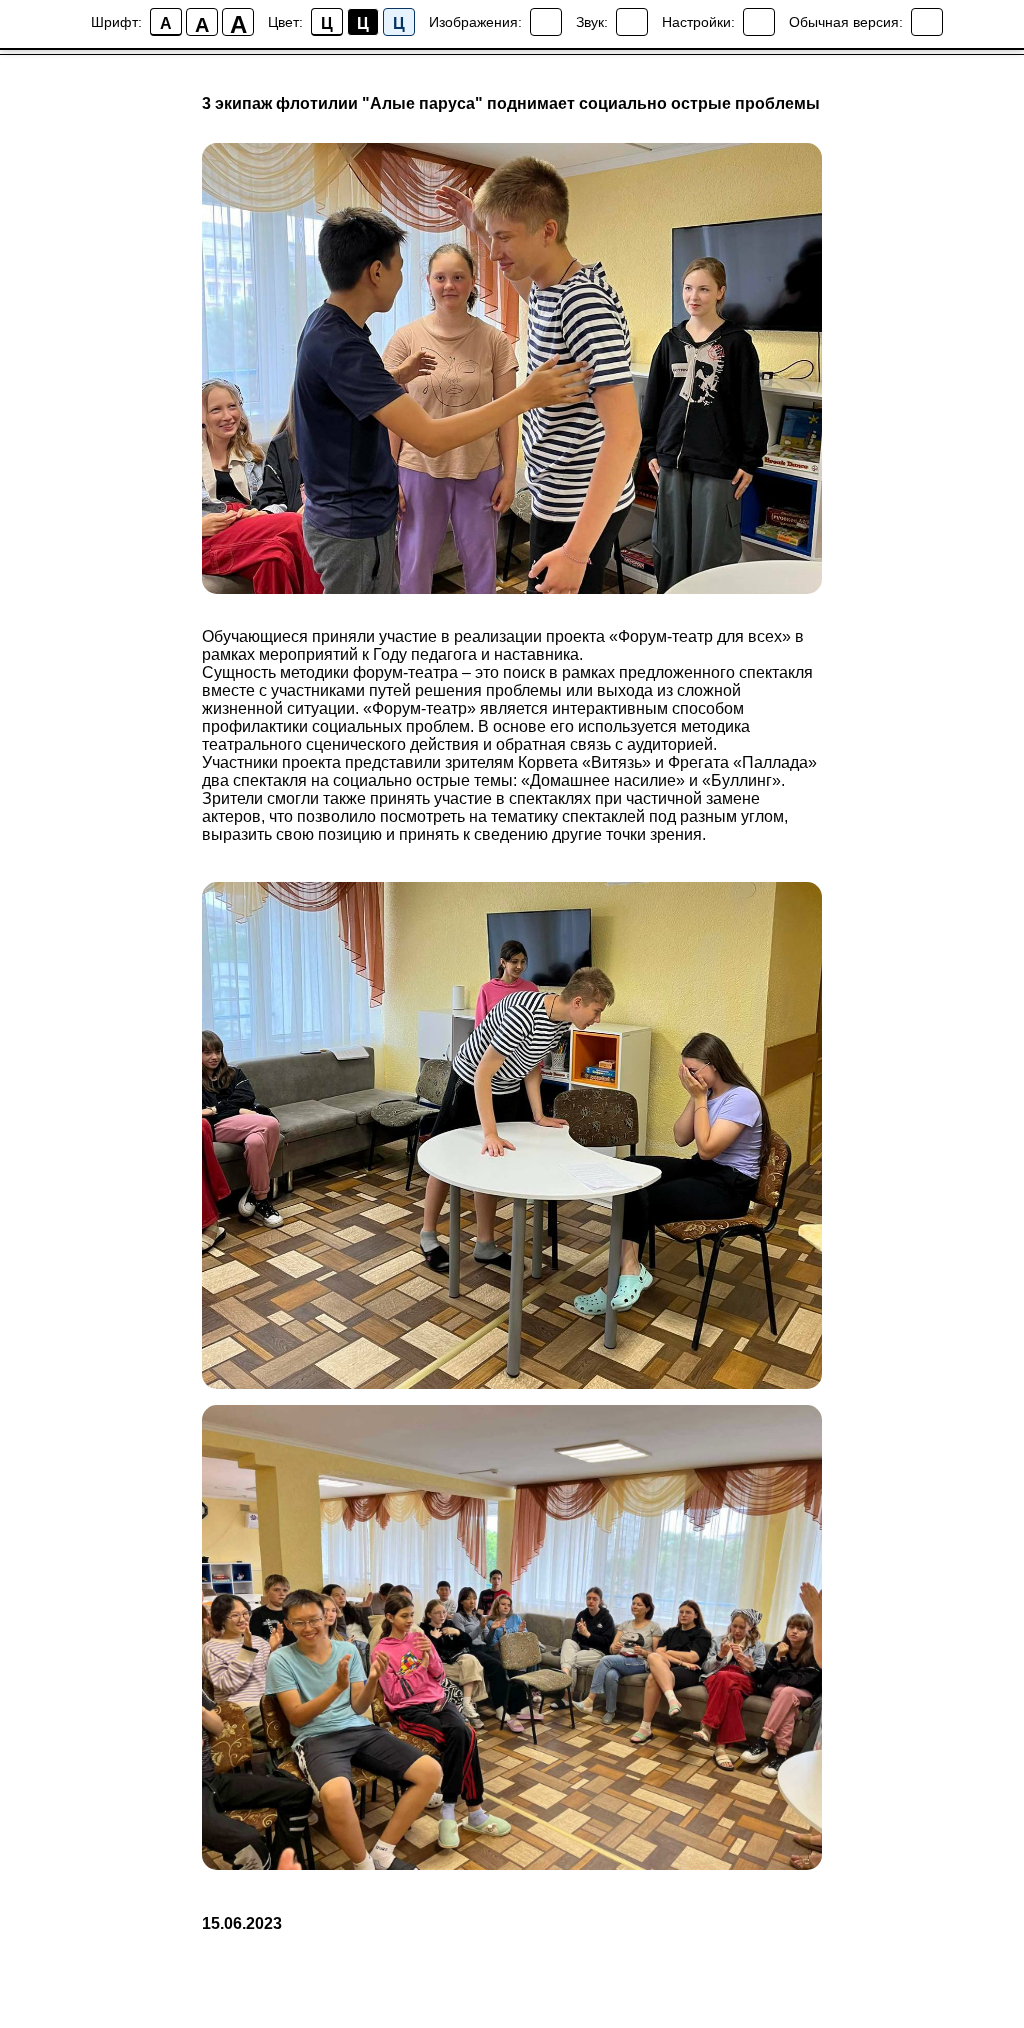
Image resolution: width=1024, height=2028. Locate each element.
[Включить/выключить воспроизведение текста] (632, 22)
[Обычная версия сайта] (927, 22)
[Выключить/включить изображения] (546, 22)
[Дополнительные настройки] (759, 22)
